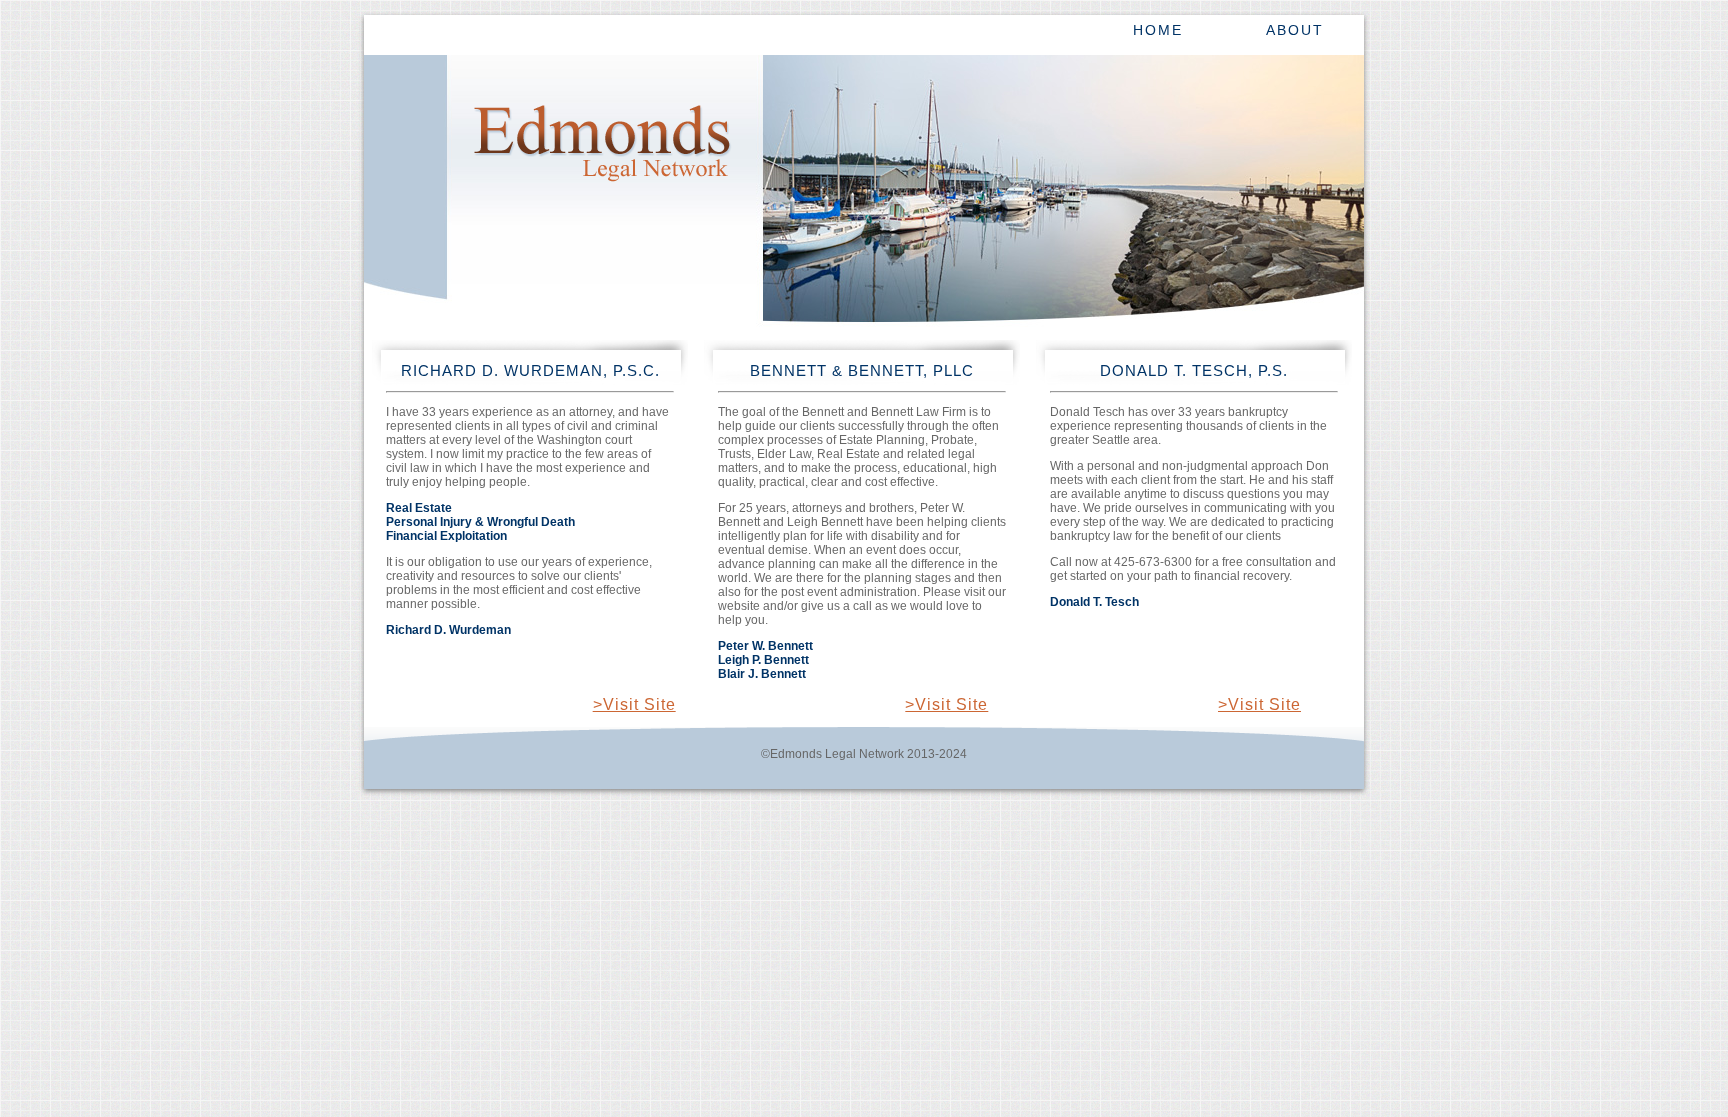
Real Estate (419, 508)
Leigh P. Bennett (763, 660)
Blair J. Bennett (762, 674)
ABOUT (1295, 30)
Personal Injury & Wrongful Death (480, 522)
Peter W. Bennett (765, 646)
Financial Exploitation (446, 536)
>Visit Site (634, 704)
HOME (1158, 30)
